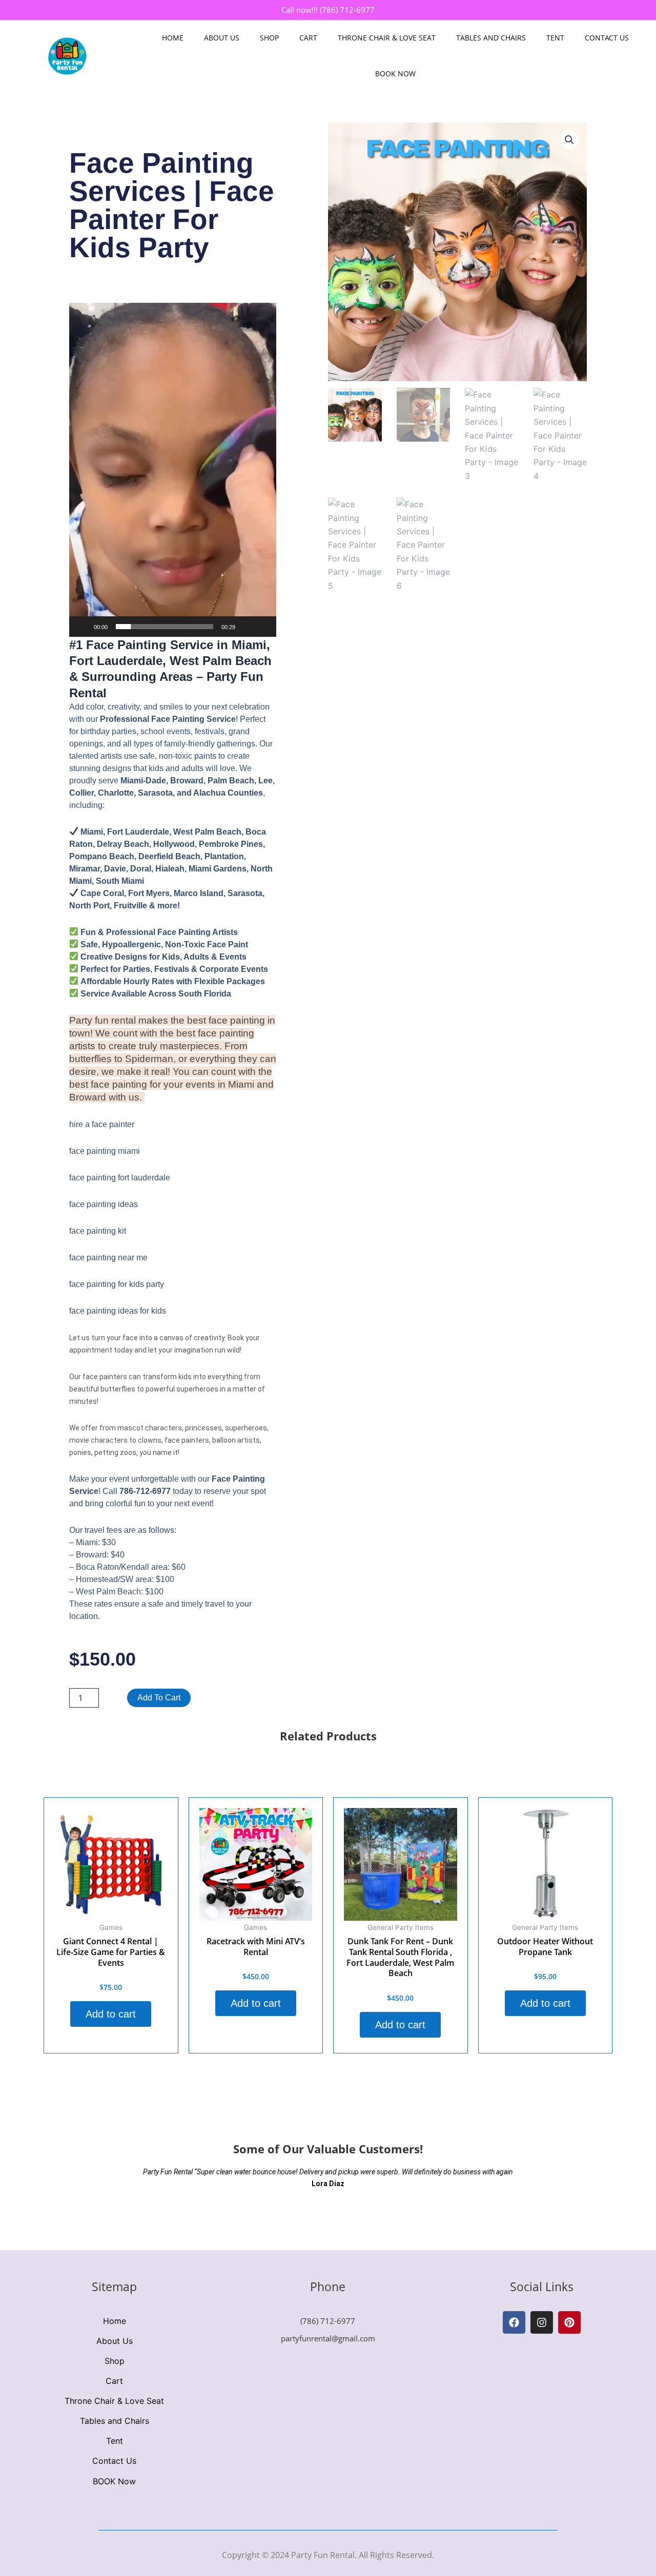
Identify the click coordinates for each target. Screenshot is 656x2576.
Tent (555, 38)
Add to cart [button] (111, 2014)
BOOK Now (395, 74)
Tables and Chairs (491, 38)
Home (173, 38)
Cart (308, 38)
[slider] (165, 627)
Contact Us (607, 38)
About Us (222, 38)
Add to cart (159, 1698)
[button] (173, 470)
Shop (269, 38)
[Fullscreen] (263, 627)
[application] (173, 470)
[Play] (83, 627)
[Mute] (247, 627)
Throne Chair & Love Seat (387, 38)
